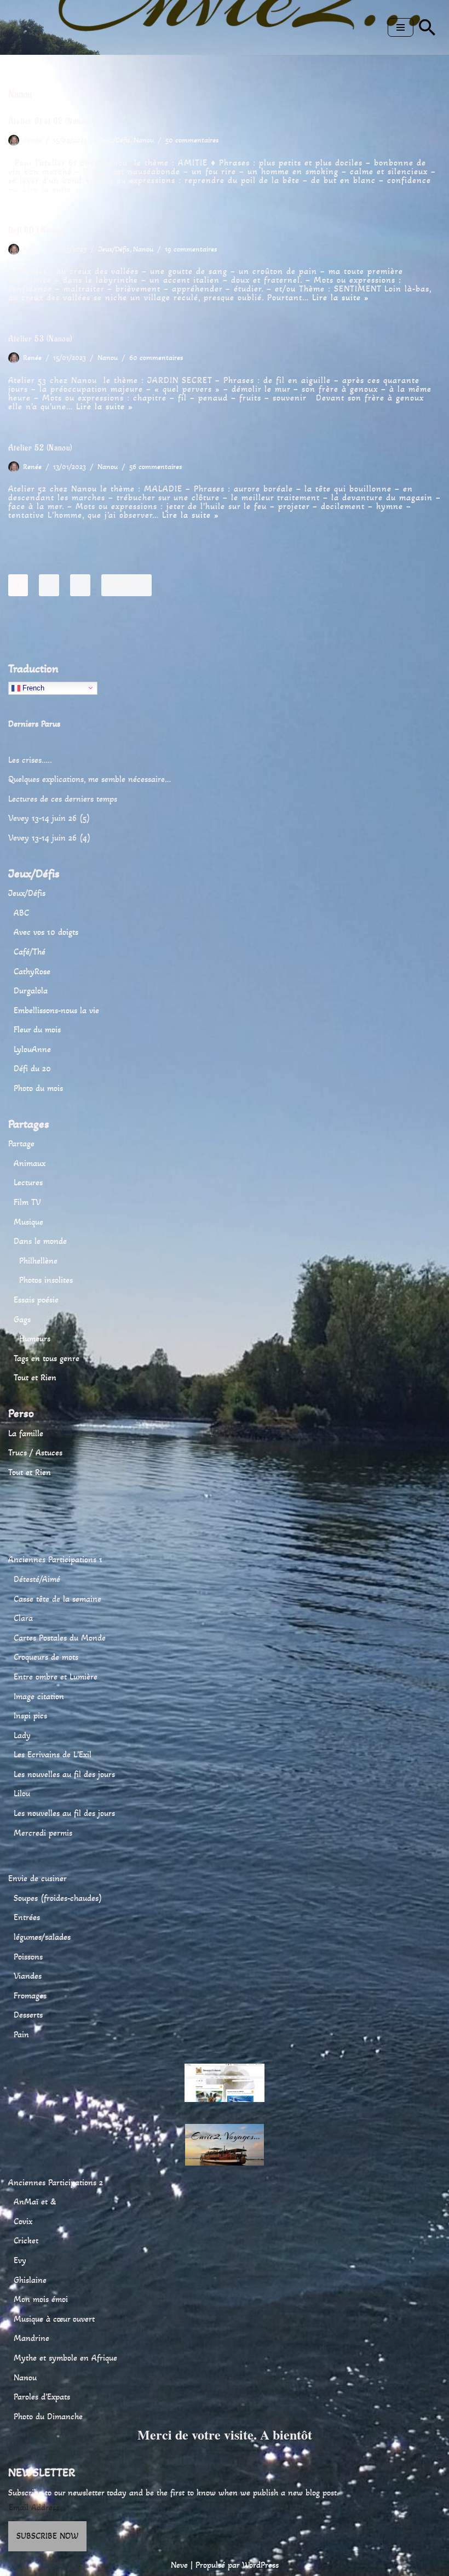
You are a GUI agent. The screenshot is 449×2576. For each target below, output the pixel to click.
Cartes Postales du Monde (60, 1638)
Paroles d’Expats (42, 2397)
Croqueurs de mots (46, 1657)
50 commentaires (192, 140)
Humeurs (35, 1338)
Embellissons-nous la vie (56, 1010)
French (32, 687)
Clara (23, 1618)
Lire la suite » (51, 189)
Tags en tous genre (47, 1358)
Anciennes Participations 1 (55, 1559)
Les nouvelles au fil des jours (64, 1774)
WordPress (260, 2565)
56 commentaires (156, 467)
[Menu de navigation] (401, 27)
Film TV (27, 1202)
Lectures (28, 1182)
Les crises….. (30, 760)
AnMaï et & (35, 2201)
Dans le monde (40, 1241)
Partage (21, 1143)
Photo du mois (38, 1088)
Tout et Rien (35, 1377)
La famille (26, 1433)
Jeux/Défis (114, 140)
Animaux (30, 1163)
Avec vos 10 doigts (46, 932)
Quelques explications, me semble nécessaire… (90, 779)
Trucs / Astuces (35, 1452)
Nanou (144, 140)
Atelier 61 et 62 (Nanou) (50, 121)
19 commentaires (191, 249)
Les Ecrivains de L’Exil (53, 1754)
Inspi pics (30, 1715)
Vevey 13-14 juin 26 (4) (49, 838)
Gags (22, 1319)
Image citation (39, 1696)
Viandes (28, 1976)
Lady (22, 1735)
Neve (179, 2565)
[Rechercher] (427, 27)
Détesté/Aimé (37, 1579)
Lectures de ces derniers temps (63, 799)
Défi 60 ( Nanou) (36, 230)
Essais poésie (36, 1300)
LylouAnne (32, 1049)
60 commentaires (156, 358)
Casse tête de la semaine (57, 1599)
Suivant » (126, 585)
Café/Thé (30, 952)
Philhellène (38, 1261)
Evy (20, 2260)
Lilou (22, 1793)
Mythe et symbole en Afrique (65, 2358)
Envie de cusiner (38, 1878)
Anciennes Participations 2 (56, 2182)
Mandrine (31, 2338)
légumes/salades (42, 1937)
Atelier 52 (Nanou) (40, 448)
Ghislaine (30, 2280)
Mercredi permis (43, 1833)
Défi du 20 (32, 1068)
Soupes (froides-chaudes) (58, 1898)
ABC (21, 913)
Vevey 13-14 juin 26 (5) (49, 818)
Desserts (28, 2015)
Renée (32, 140)
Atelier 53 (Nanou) (40, 339)
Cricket (26, 2240)
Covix (23, 2221)
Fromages (30, 1995)
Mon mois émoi (41, 2299)
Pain (21, 2034)
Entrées (27, 1917)
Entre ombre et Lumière (56, 1677)
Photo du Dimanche (48, 2416)
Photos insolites (46, 1280)
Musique (28, 1222)
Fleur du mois (37, 1029)
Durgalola (31, 990)
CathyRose (32, 971)
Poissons (28, 1957)
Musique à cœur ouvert (54, 2319)
